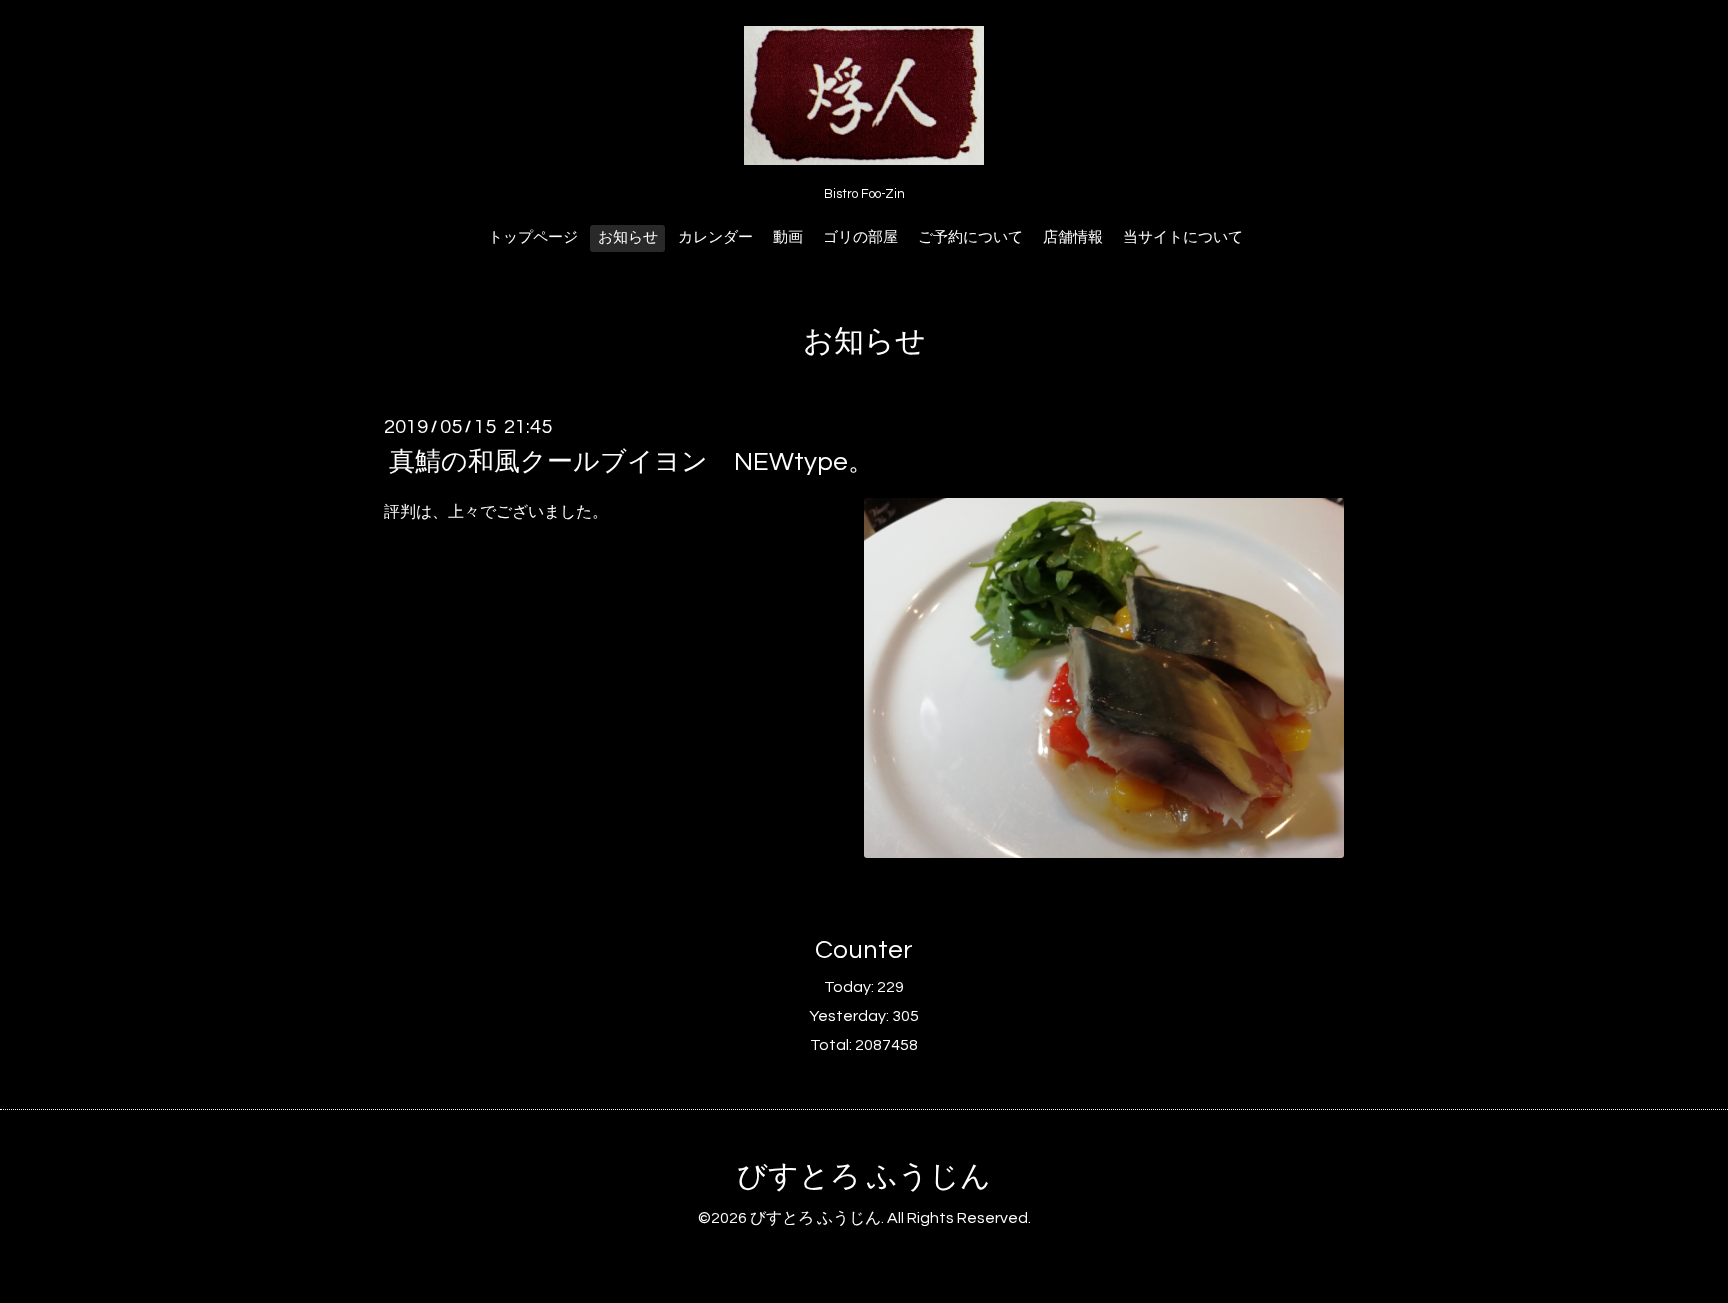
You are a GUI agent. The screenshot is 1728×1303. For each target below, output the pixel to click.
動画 (788, 237)
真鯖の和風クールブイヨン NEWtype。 (631, 462)
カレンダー (715, 237)
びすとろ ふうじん (864, 1176)
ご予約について (970, 237)
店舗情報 (1073, 237)
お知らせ (628, 237)
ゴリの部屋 (860, 237)
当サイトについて (1183, 237)
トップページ (533, 237)
